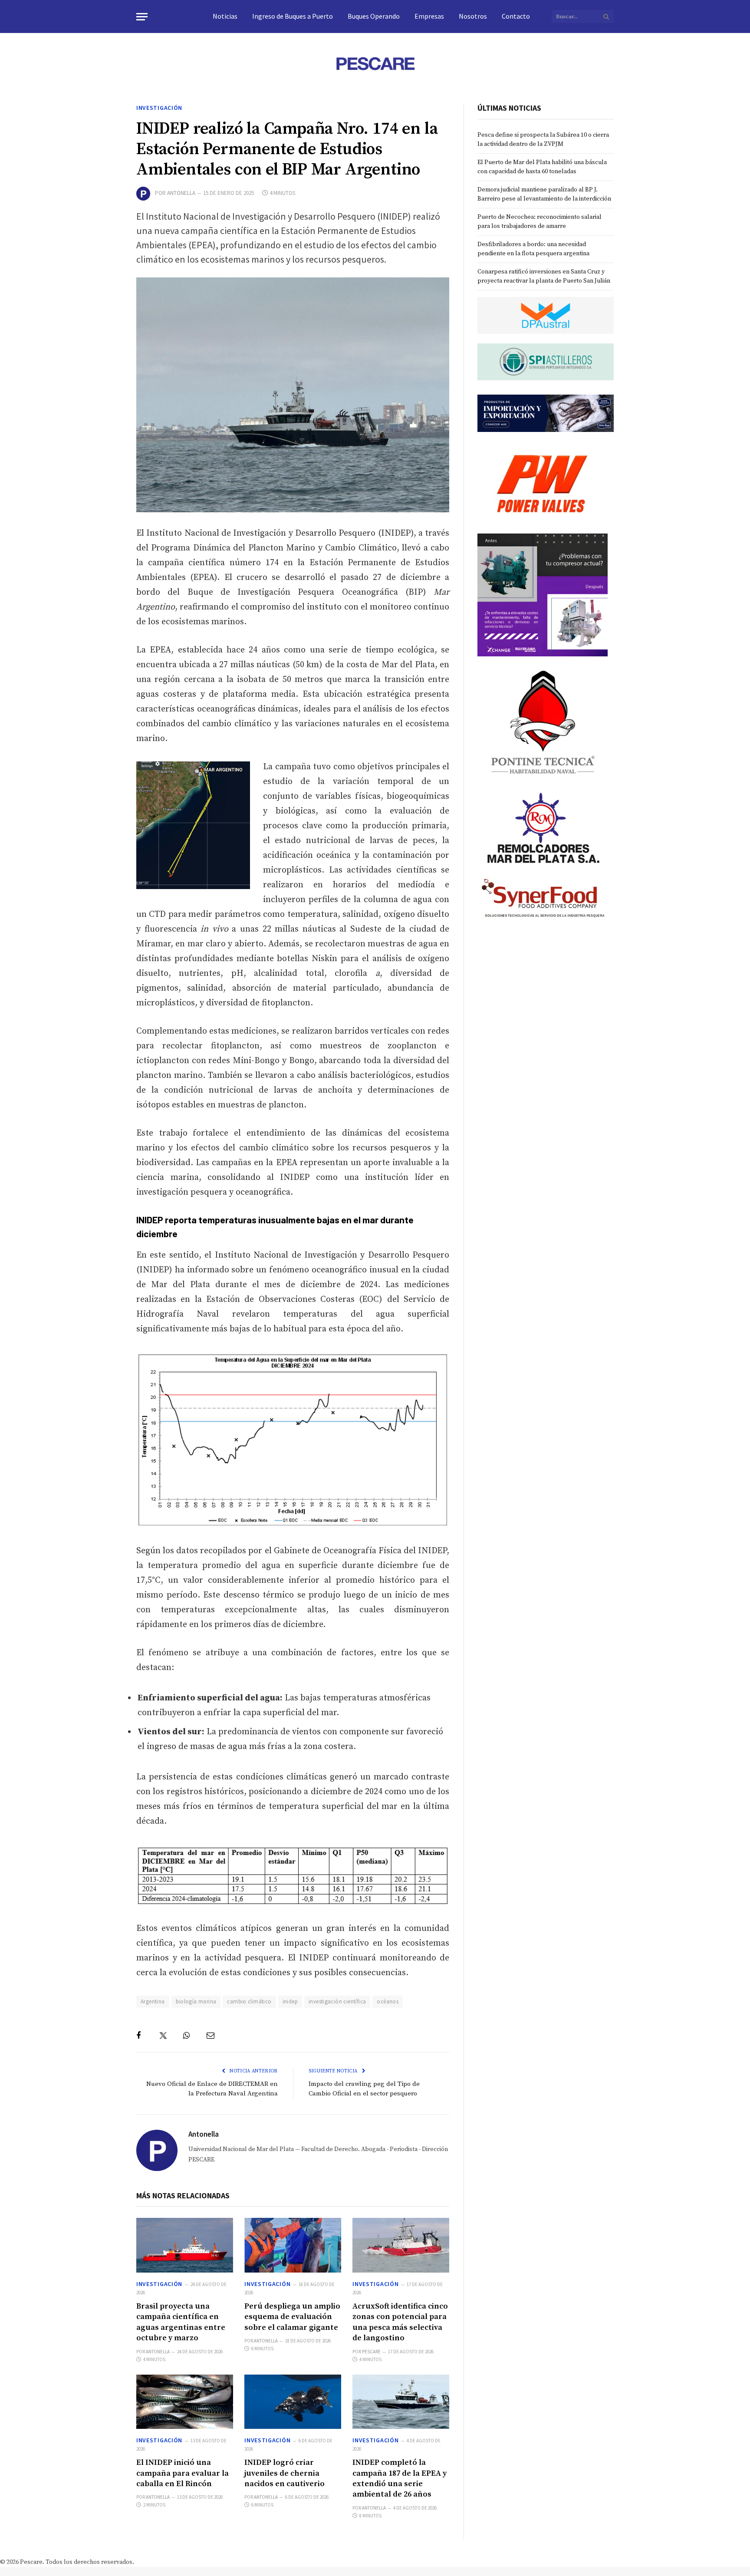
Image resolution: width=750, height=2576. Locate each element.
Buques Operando (374, 16)
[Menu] (142, 17)
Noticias (225, 16)
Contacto (516, 16)
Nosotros (473, 16)
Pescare (371, 2352)
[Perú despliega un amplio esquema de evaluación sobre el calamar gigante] (293, 2245)
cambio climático (249, 2001)
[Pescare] (375, 63)
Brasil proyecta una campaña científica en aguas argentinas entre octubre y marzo (181, 2322)
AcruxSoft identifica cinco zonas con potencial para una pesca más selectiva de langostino (400, 2322)
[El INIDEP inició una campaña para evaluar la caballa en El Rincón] (185, 2402)
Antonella (181, 193)
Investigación (159, 108)
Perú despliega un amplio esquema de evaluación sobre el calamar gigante (292, 2317)
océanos (388, 2001)
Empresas (429, 16)
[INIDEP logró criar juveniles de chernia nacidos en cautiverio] (293, 2402)
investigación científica (337, 2001)
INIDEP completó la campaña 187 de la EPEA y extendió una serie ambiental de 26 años (400, 2478)
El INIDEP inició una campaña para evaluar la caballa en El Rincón (183, 2473)
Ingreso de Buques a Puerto (293, 16)
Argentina (153, 2001)
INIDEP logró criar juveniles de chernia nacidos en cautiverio (285, 2473)
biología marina (196, 2001)
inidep (290, 2001)
